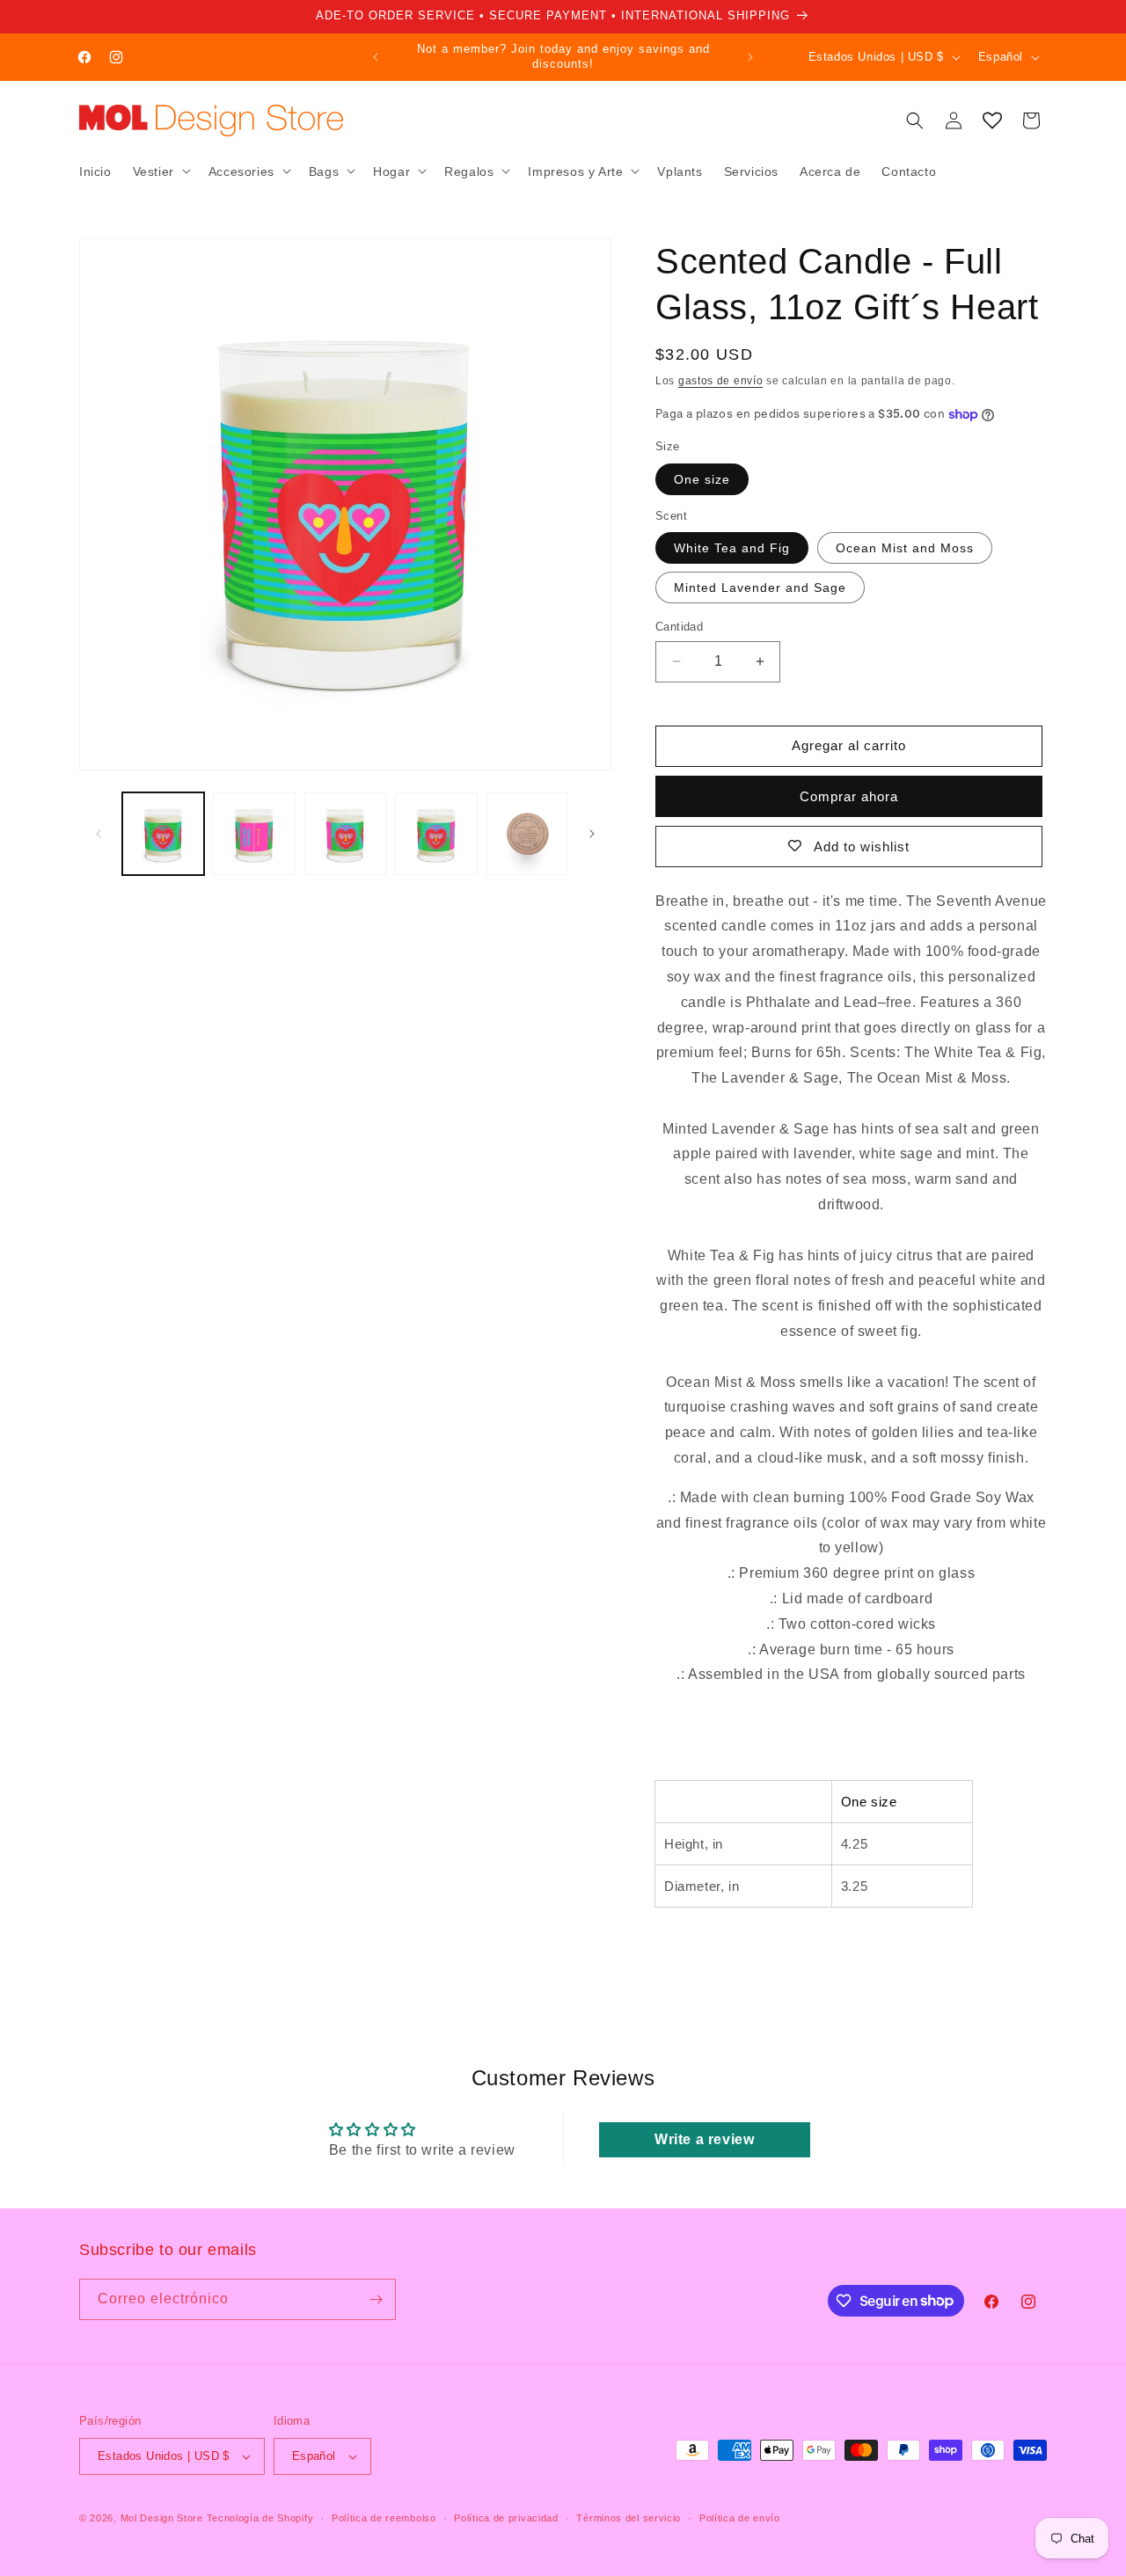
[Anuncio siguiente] (750, 57)
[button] (160, 171)
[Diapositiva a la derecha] (592, 834)
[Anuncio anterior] (376, 57)
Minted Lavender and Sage (760, 587)
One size (702, 479)
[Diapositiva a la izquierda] (99, 834)
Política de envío (740, 2518)
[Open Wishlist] (992, 120)
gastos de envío (721, 381)
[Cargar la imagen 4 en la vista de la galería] (254, 833)
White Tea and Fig (732, 548)
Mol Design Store (162, 2518)
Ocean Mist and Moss (905, 548)
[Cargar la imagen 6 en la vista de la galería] (436, 833)
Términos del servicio (629, 2518)
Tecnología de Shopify (260, 2518)
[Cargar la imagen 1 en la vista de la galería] (163, 833)
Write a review (704, 2139)
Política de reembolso (384, 2518)
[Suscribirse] (376, 2299)
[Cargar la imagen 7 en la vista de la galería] (527, 833)
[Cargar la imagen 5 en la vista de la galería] (345, 833)
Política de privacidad (506, 2518)
